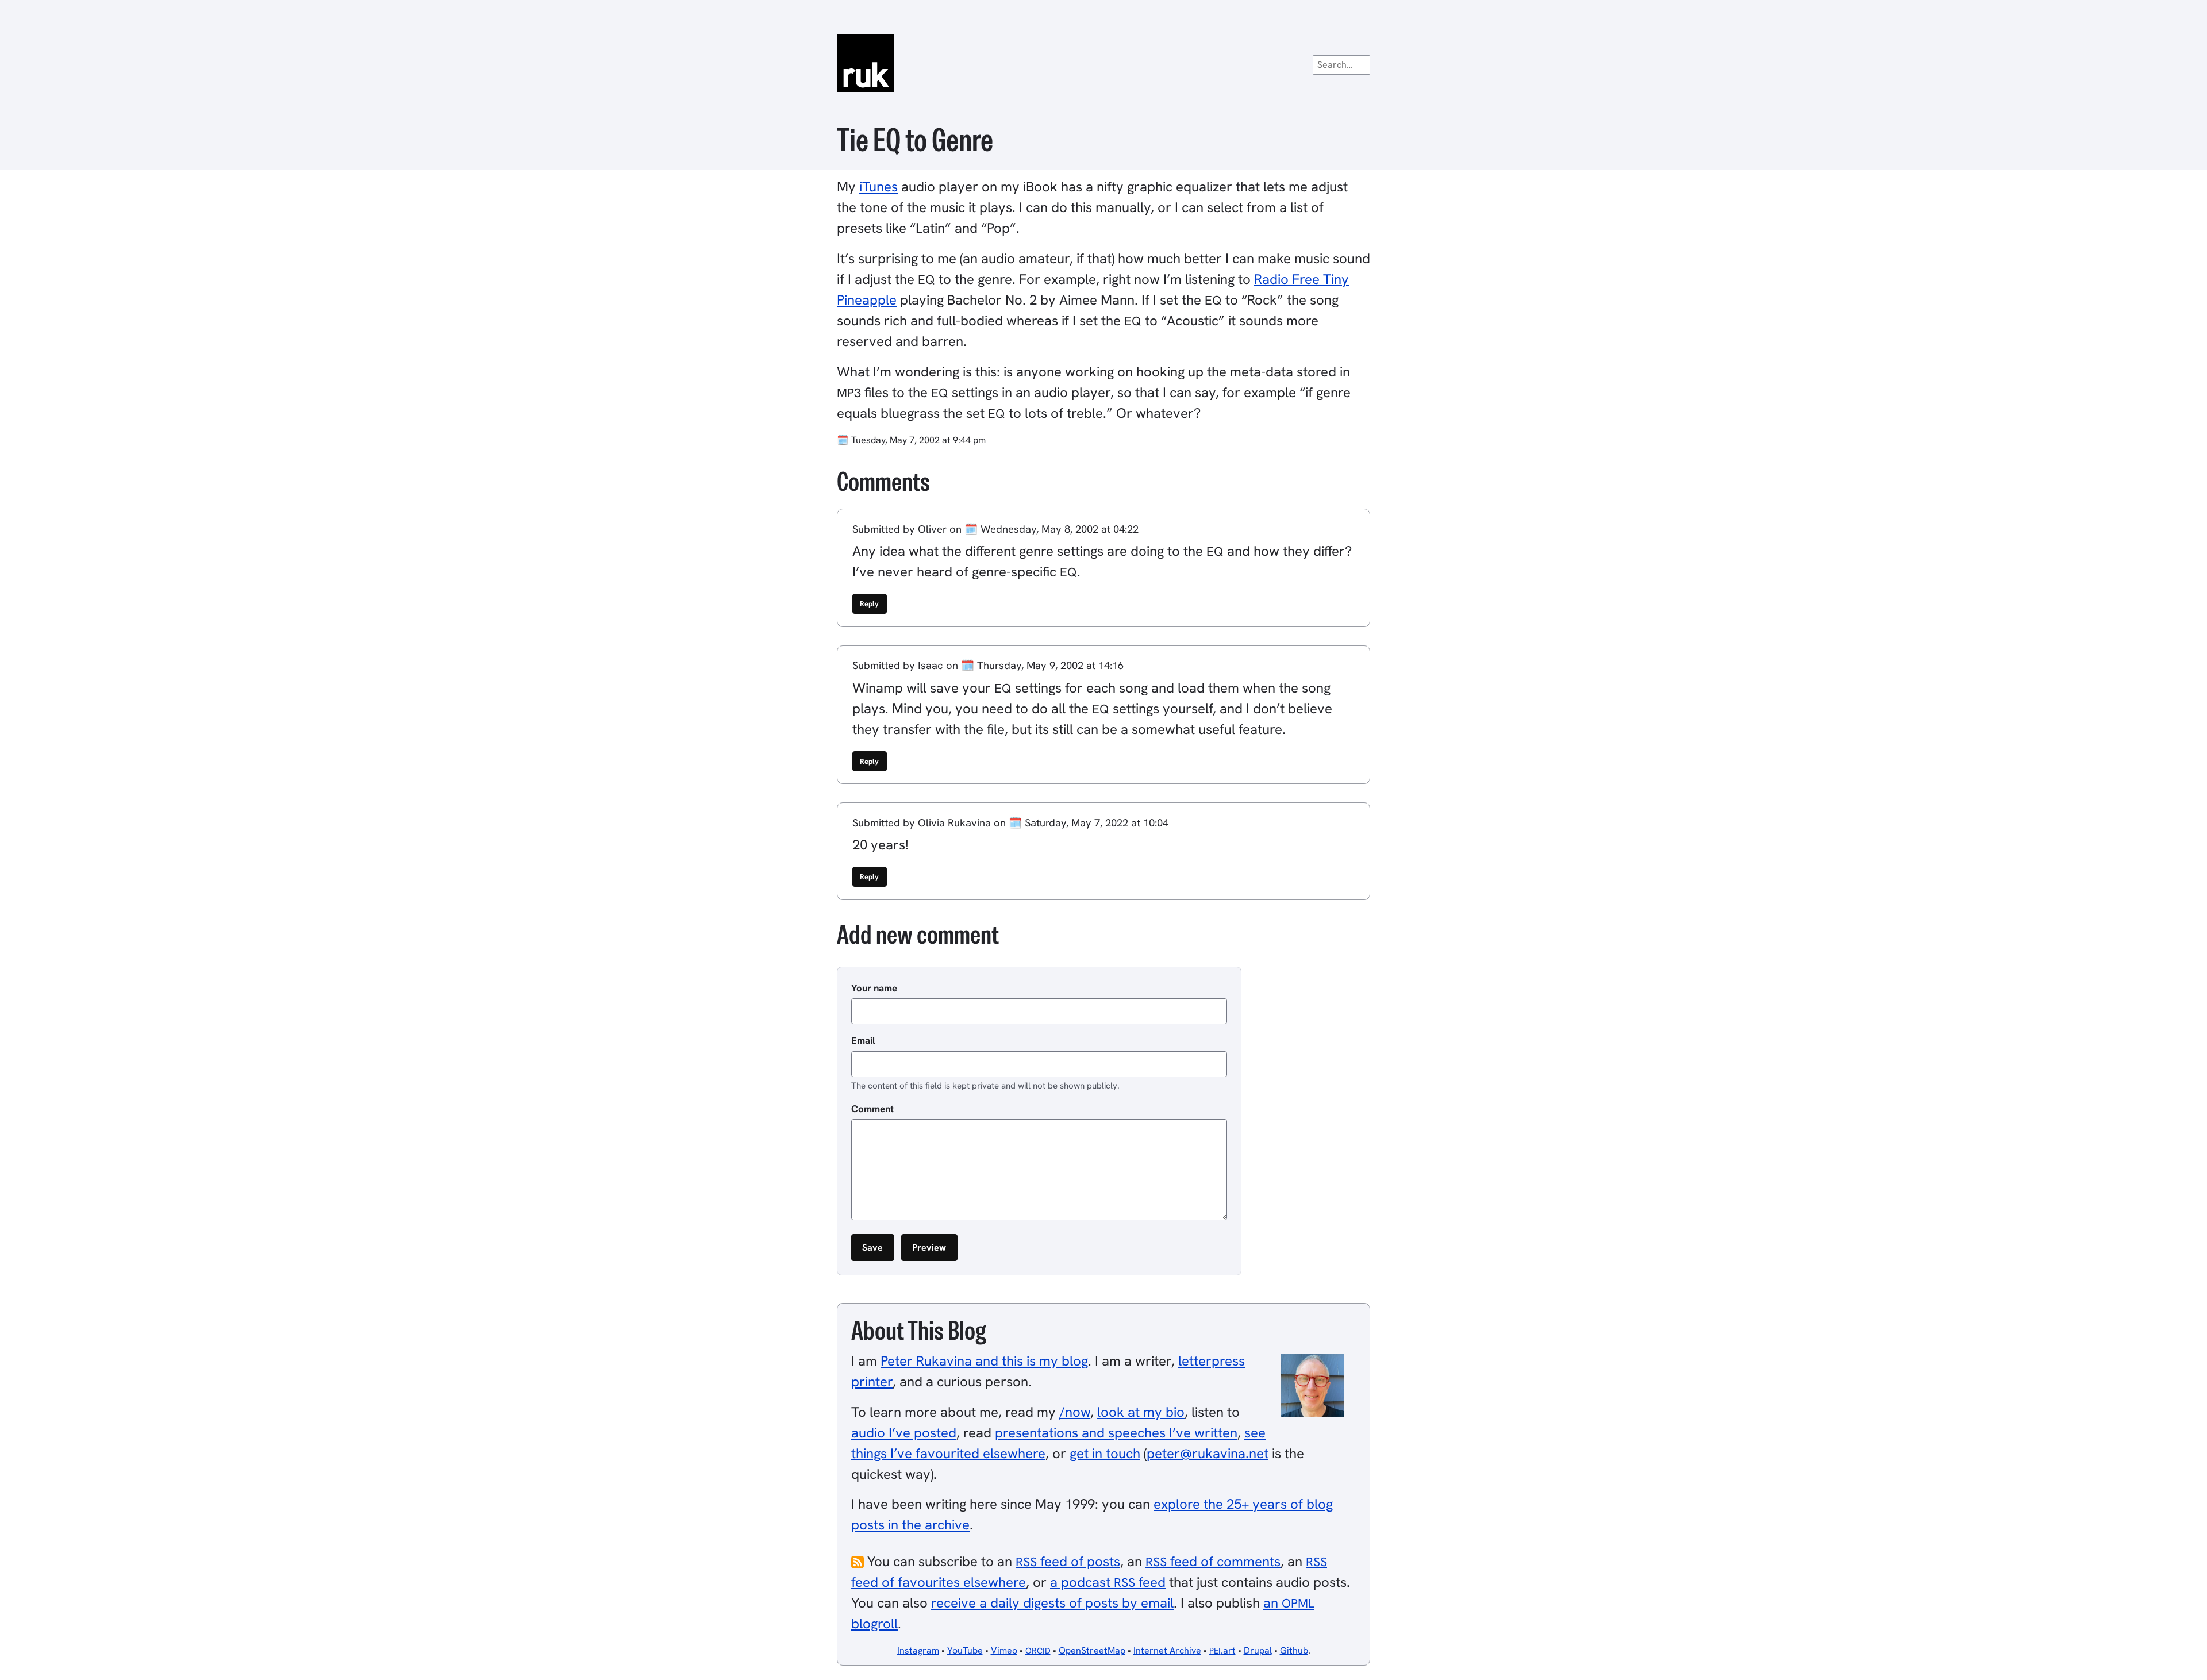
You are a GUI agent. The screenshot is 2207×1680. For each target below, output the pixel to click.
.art (1222, 1650)
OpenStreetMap (1092, 1650)
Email (863, 1040)
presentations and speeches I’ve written (1116, 1433)
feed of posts (1068, 1561)
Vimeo (1004, 1650)
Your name (874, 988)
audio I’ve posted (904, 1433)
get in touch (1105, 1453)
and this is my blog (984, 1361)
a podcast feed (1108, 1582)
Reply (869, 604)
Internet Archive (1167, 1650)
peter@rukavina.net (1208, 1453)
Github (1294, 1650)
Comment (872, 1109)
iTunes (878, 187)
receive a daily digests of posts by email (1052, 1603)
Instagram (918, 1650)
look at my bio (1141, 1412)
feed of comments (1213, 1561)
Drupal (1258, 1650)
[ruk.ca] (1103, 63)
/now (1075, 1412)
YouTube (965, 1650)
